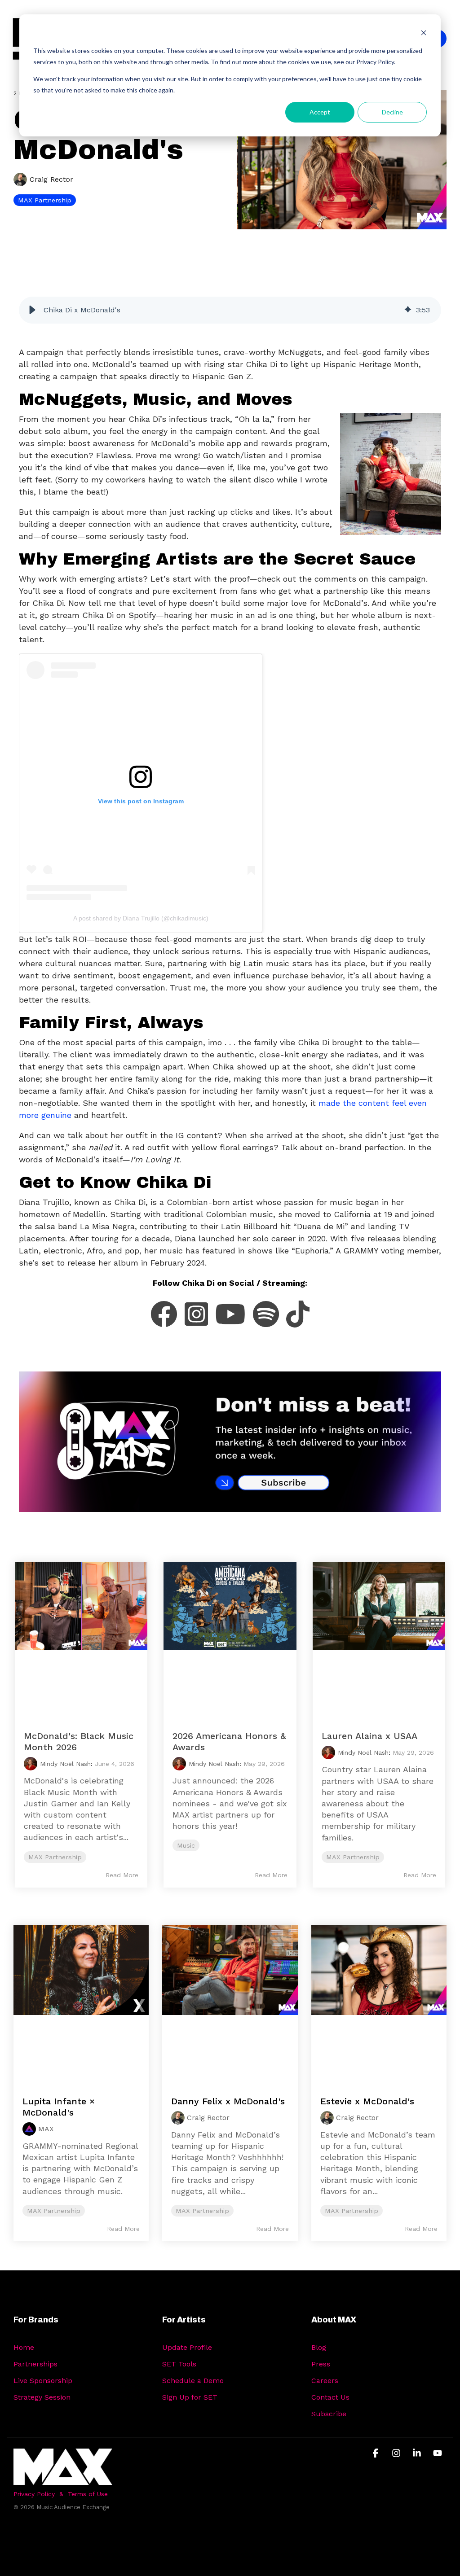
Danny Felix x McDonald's (228, 2101)
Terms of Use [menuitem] (88, 2494)
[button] (32, 310)
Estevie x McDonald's (367, 2101)
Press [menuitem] (321, 2364)
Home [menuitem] (24, 2347)
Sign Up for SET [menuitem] (190, 2397)
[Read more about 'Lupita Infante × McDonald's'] (81, 2001)
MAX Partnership (45, 200)
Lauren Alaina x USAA (369, 1736)
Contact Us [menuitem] (330, 2397)
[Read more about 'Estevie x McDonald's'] (379, 2001)
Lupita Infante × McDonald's (59, 2107)
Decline (392, 112)
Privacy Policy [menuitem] (34, 2494)
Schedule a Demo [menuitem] (193, 2381)
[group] (230, 310)
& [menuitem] (61, 2494)
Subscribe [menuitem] (329, 2414)
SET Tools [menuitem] (179, 2364)
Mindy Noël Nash (65, 1764)
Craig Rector (50, 179)
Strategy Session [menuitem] (42, 2397)
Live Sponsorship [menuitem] (43, 2381)
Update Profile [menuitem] (187, 2347)
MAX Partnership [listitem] (54, 2211)
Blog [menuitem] (319, 2347)
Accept (320, 112)
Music (186, 1845)
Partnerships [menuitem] (35, 2364)
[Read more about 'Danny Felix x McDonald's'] (230, 2001)
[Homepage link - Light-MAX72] (63, 2480)
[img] (408, 310)
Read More (122, 1875)
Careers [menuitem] (325, 2381)
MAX (46, 2129)
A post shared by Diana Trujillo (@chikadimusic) (141, 918)
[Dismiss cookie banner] (424, 34)
